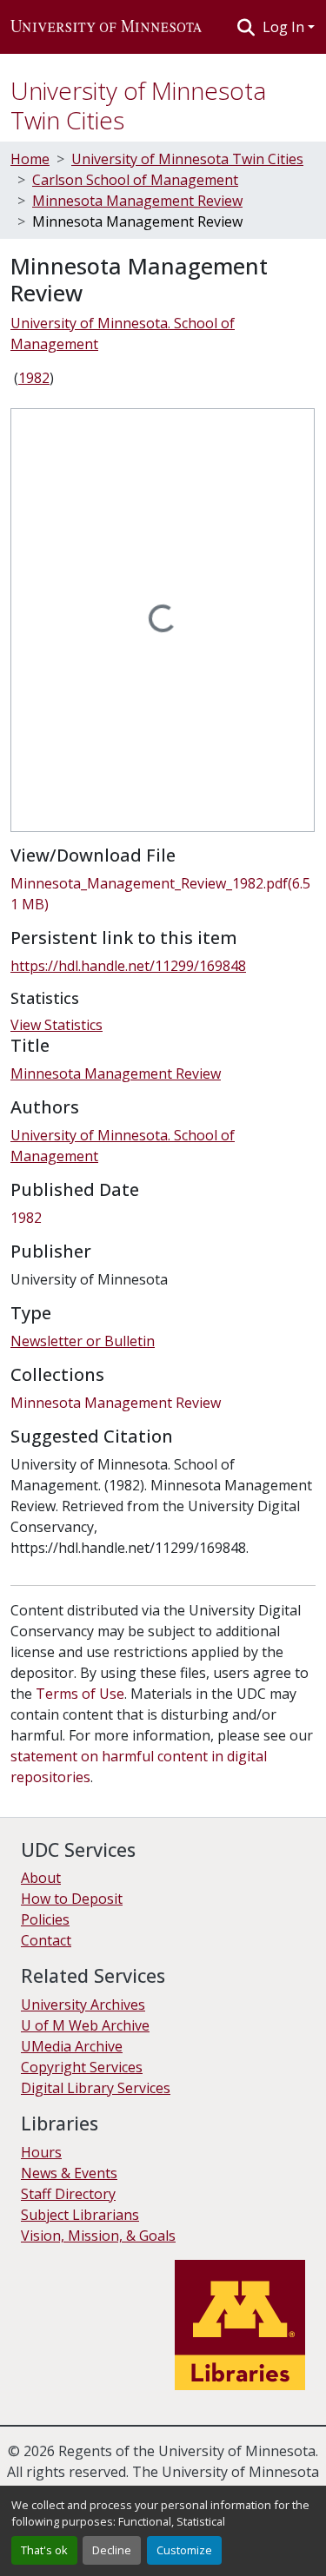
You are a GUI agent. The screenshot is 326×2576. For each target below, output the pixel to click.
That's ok (44, 2550)
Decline (112, 2550)
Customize (184, 2550)
